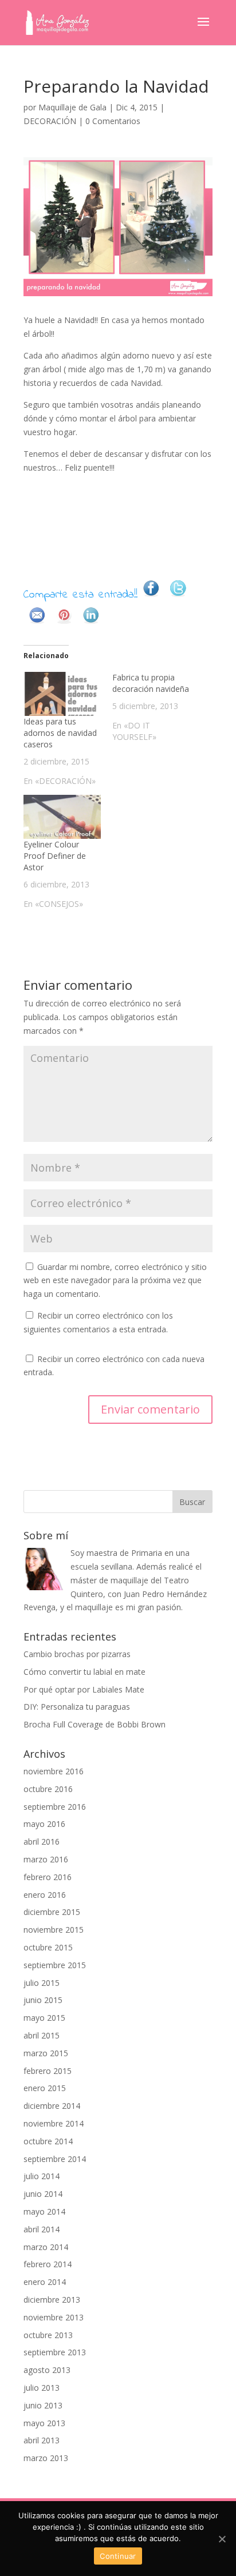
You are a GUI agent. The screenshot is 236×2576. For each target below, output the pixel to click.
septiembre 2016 (55, 1807)
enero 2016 (45, 1895)
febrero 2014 (48, 2264)
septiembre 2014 (55, 2159)
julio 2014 (42, 2176)
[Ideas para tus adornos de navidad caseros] (62, 694)
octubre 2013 (48, 2335)
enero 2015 (45, 2088)
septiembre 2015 (55, 1965)
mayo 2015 (44, 2018)
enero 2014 (45, 2282)
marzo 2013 (46, 2458)
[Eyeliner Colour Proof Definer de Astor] (62, 817)
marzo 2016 (46, 1859)
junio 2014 (43, 2194)
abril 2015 (42, 2035)
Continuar (118, 2556)
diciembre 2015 (52, 1912)
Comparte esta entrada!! (80, 596)
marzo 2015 (46, 2053)
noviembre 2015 (54, 1930)
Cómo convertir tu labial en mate (84, 1672)
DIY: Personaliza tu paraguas (77, 1707)
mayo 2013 (44, 2423)
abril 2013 (42, 2440)
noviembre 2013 (54, 2317)
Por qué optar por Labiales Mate (84, 1689)
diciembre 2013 (52, 2300)
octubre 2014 (48, 2141)
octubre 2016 (48, 1789)
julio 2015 (42, 1983)
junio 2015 (43, 2000)
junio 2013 (43, 2405)
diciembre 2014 (52, 2106)
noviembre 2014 (54, 2123)
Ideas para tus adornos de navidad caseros (60, 733)
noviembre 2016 (54, 1771)
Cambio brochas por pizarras (77, 1654)
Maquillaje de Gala (72, 107)
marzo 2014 (46, 2247)
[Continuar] (222, 2539)
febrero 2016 (48, 1877)
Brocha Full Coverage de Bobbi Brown (95, 1724)
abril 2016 (42, 1842)
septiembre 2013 (55, 2352)
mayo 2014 (44, 2211)
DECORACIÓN (50, 121)
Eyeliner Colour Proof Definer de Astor (55, 856)
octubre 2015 (48, 1947)
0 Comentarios (113, 121)
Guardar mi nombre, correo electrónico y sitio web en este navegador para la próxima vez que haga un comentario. (115, 1281)
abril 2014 (42, 2229)
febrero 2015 (48, 2071)
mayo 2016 (44, 1824)
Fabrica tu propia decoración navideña (151, 683)
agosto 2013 (47, 2370)
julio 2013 (42, 2388)
